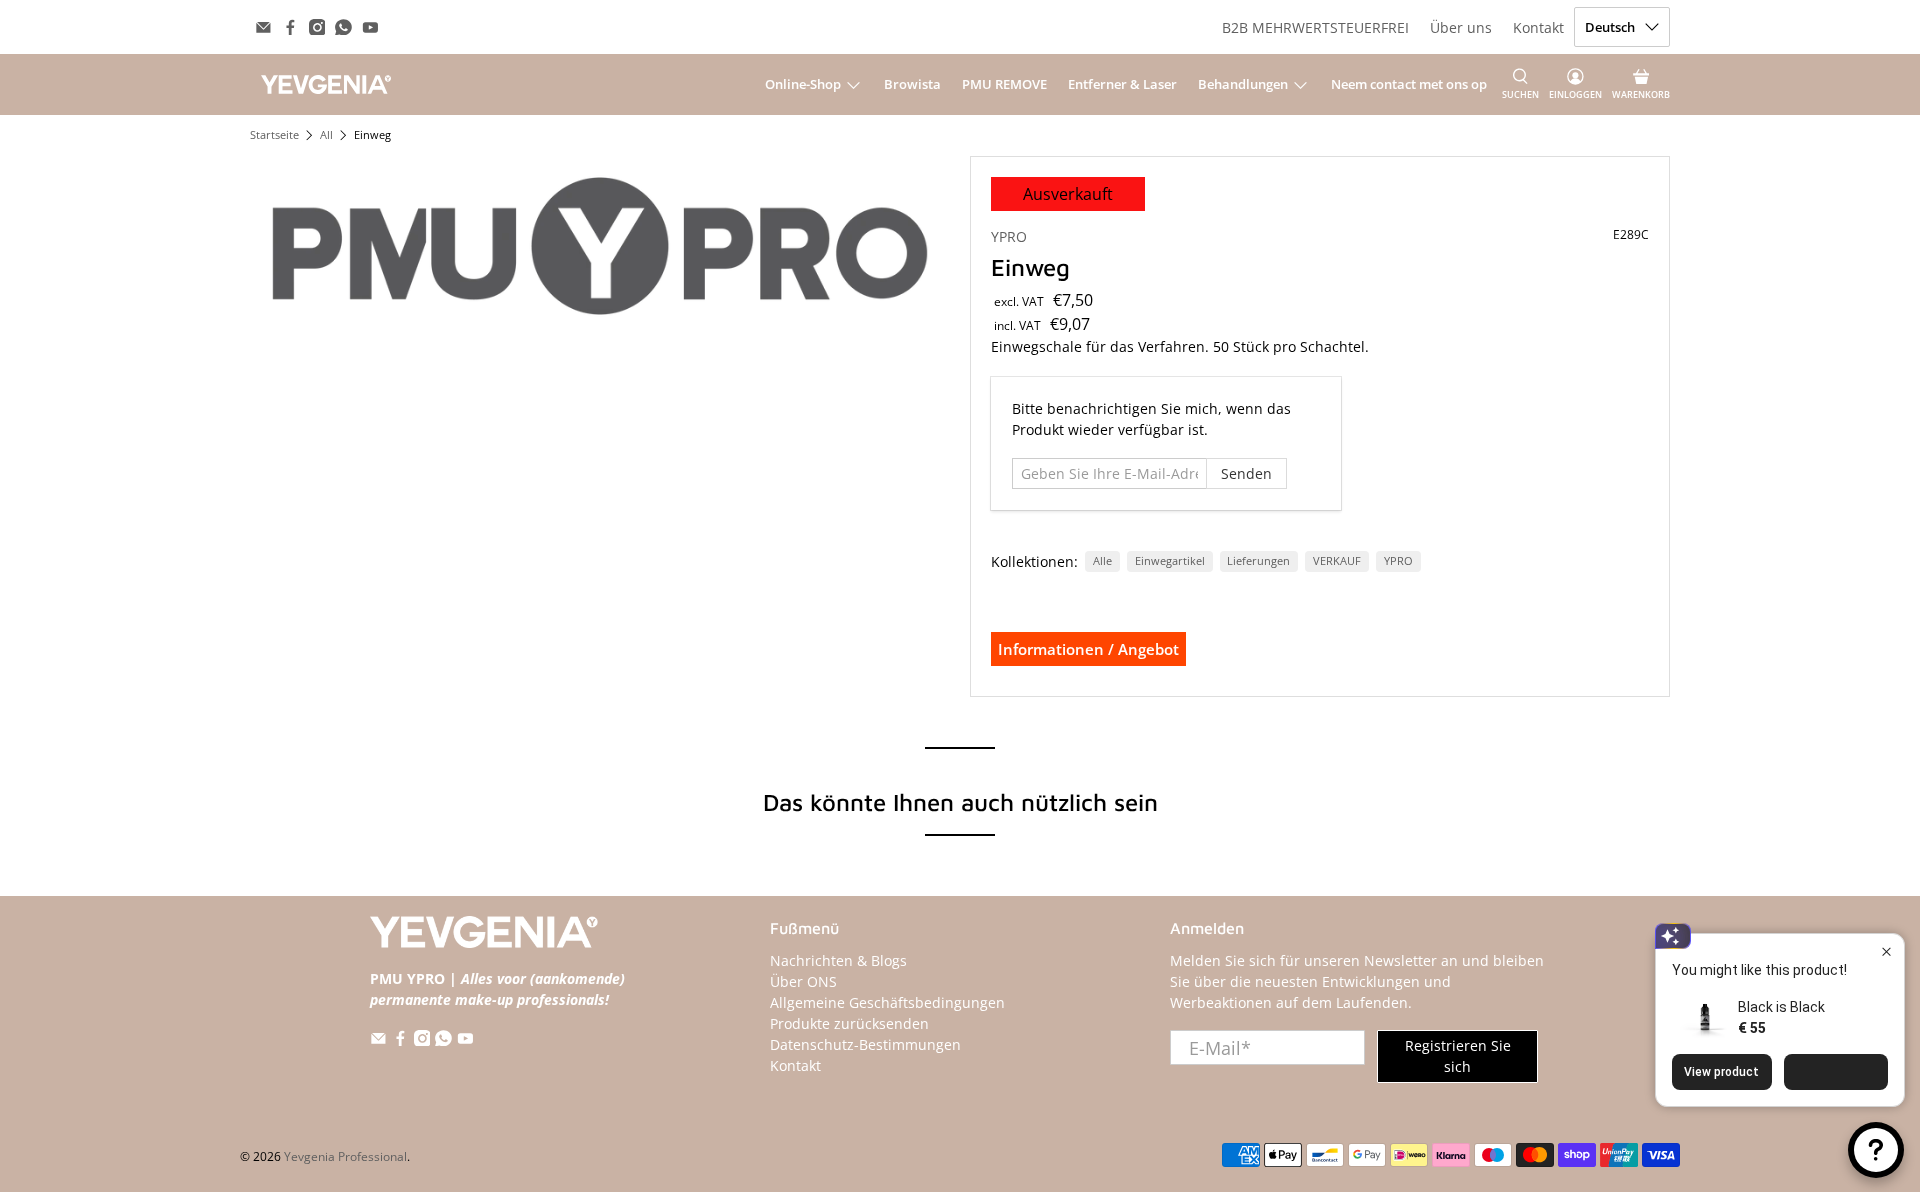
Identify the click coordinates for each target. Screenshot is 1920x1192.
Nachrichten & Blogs (838, 960)
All (326, 135)
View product (1721, 1072)
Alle (1102, 561)
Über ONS (803, 981)
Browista (912, 84)
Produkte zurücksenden (849, 1023)
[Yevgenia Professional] (326, 84)
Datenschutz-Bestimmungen (865, 1044)
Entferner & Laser (1122, 84)
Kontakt (1538, 27)
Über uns (1461, 27)
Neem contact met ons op (1409, 84)
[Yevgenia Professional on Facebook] (290, 27)
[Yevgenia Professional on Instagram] (317, 27)
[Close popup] (1886, 951)
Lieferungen (1258, 561)
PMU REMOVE (1004, 84)
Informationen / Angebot (1088, 649)
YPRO (1009, 236)
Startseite (274, 135)
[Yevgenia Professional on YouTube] (370, 27)
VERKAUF (1337, 561)
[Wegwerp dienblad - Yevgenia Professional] (600, 246)
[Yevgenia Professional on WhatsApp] (343, 27)
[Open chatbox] (1876, 1150)
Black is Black (1781, 1007)
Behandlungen (1243, 84)
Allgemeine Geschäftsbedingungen (887, 1002)
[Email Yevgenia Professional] (263, 27)
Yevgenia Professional (345, 1156)
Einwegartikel (1170, 561)
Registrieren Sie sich (1458, 1056)
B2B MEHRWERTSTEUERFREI (1315, 27)
